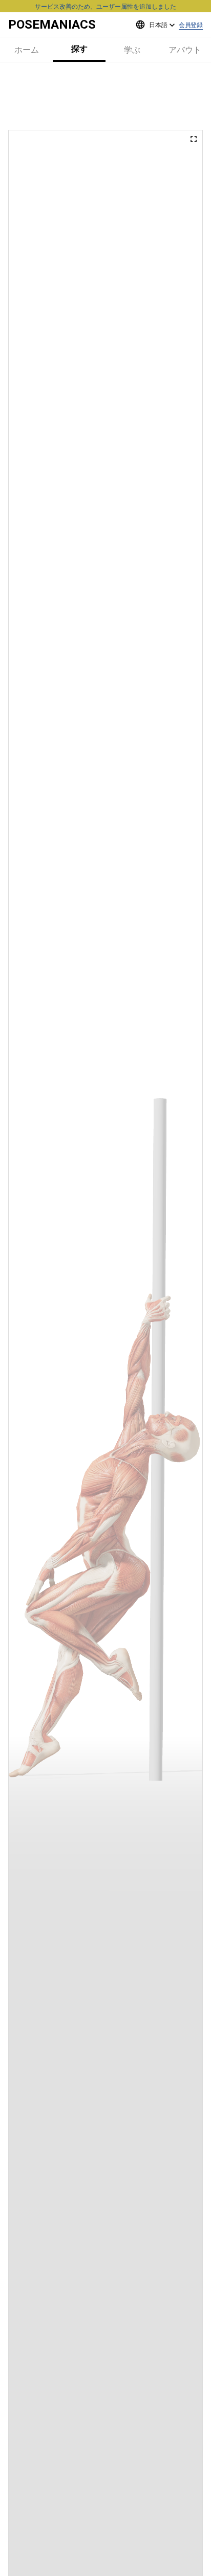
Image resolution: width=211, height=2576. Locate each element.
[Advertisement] (105, 96)
